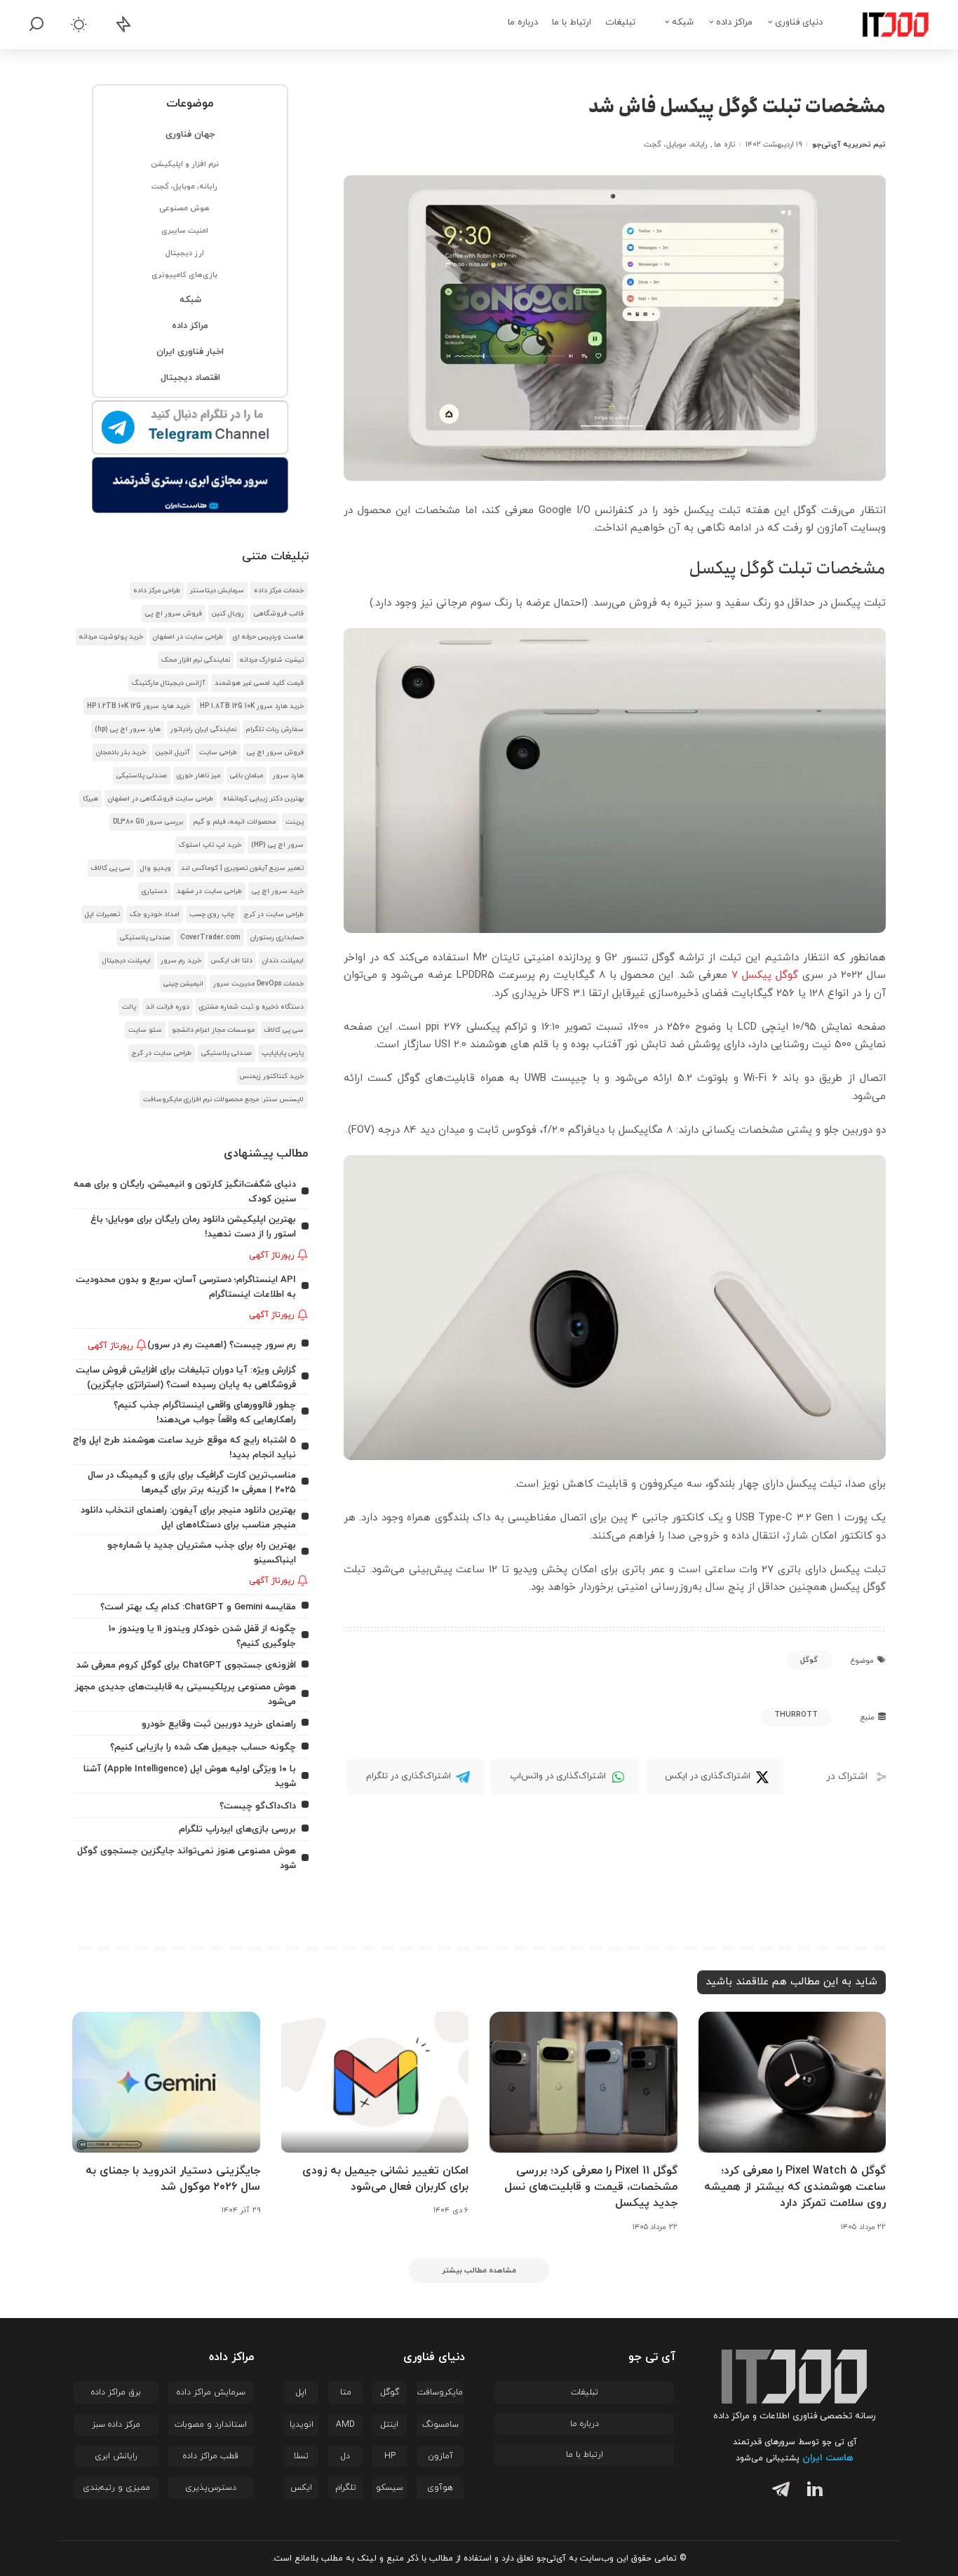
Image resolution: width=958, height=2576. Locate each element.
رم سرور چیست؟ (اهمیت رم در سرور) (222, 1345)
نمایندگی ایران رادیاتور (203, 729)
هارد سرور (288, 776)
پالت (129, 1007)
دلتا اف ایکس (232, 961)
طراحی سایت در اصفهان (188, 637)
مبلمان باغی (247, 776)
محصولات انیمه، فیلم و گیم (234, 822)
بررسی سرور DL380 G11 (148, 822)
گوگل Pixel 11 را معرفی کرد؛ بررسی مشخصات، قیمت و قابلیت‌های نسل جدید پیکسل (591, 2187)
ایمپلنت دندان (283, 961)
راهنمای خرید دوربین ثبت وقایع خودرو (219, 1724)
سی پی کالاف (111, 868)
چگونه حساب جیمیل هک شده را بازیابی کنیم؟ (203, 1747)
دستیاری (154, 891)
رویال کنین (228, 614)
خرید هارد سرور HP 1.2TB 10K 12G (139, 706)
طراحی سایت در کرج (274, 914)
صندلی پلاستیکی (142, 776)
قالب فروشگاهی (279, 614)
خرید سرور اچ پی (278, 891)
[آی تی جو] (885, 25)
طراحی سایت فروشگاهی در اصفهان (161, 799)
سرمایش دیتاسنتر (217, 591)
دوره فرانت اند (168, 1007)
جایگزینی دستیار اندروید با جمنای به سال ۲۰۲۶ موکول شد (173, 2179)
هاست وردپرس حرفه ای (268, 637)
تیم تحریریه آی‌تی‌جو (849, 144)
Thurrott (796, 1715)
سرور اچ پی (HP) (277, 845)
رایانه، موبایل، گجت (676, 144)
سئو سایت (145, 1030)
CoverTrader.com (210, 938)
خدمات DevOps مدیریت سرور (258, 984)
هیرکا (90, 799)
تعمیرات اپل (102, 914)
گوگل (809, 1660)
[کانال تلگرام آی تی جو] (190, 428)
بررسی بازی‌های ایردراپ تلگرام (237, 1829)
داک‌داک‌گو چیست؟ (258, 1806)
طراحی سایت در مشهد (209, 891)
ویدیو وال (156, 868)
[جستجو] (36, 25)
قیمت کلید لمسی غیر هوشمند (259, 683)
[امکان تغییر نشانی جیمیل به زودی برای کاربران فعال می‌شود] (375, 2082)
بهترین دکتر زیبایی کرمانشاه (263, 799)
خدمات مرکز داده (279, 591)
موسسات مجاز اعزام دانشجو (213, 1030)
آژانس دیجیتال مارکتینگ (168, 683)
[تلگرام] (778, 2492)
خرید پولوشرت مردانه (111, 637)
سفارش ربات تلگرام (275, 729)
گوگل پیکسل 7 (765, 975)
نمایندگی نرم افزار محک (196, 660)
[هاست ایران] (190, 485)
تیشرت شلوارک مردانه (272, 660)
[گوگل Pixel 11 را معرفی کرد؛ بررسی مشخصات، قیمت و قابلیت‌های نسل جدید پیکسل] (583, 2082)
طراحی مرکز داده (157, 591)
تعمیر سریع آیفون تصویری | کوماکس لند (242, 868)
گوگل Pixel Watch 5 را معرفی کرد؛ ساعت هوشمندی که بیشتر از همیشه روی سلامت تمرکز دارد (795, 2187)
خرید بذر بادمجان (121, 752)
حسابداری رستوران (277, 938)
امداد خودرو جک (155, 914)
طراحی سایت (218, 752)
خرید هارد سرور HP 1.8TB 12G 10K (252, 706)
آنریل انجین (173, 752)
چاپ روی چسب (212, 914)
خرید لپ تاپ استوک (210, 845)
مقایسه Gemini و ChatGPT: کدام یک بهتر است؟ (198, 1607)
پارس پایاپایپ (283, 1053)
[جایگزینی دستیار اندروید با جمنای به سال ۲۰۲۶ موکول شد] (166, 2082)
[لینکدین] (812, 2492)
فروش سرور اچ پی (174, 614)
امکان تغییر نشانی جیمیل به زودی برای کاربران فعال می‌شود (385, 2179)
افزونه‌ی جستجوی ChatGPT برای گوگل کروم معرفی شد (186, 1665)
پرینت (295, 822)
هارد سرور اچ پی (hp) (128, 729)
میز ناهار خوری (198, 776)
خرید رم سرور (181, 961)
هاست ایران (828, 2458)
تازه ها (724, 144)
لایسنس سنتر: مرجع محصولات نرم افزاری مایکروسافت (223, 1099)
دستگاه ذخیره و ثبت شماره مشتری (251, 1007)
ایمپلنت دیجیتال (127, 961)
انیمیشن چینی (183, 984)
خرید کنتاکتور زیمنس (272, 1076)
